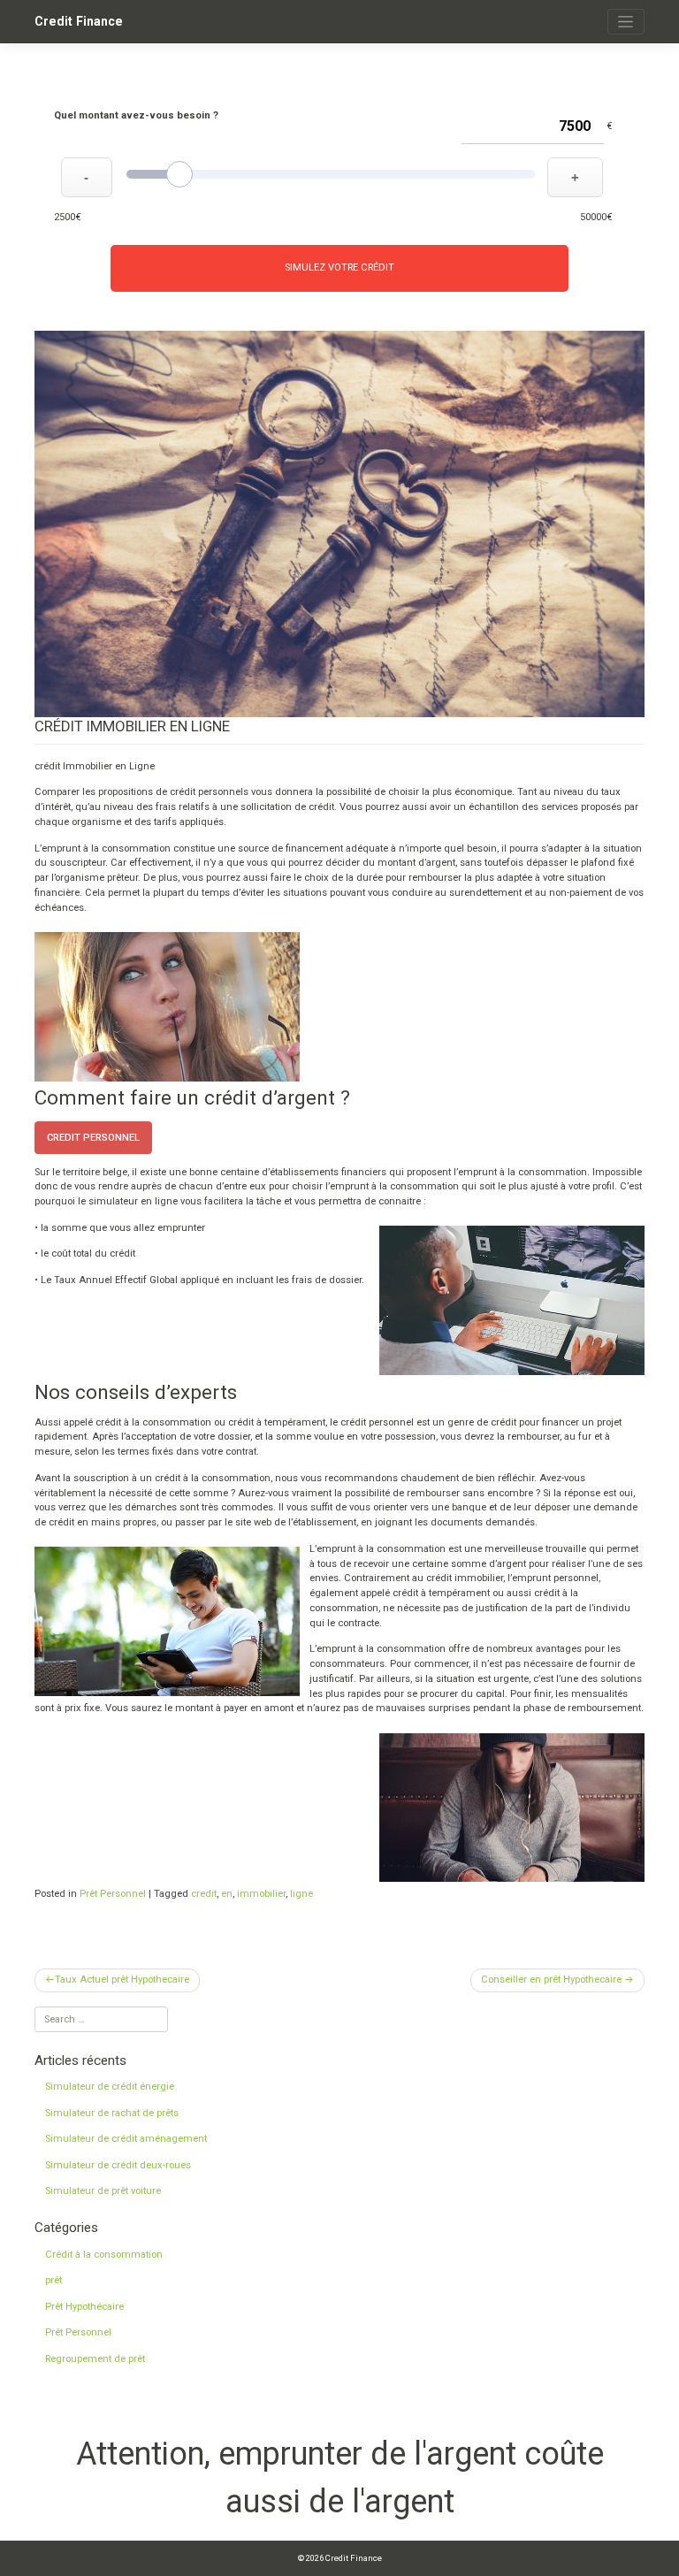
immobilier (261, 1894)
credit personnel (93, 1138)
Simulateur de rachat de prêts (112, 2113)
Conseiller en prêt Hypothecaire (551, 1980)
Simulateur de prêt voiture (103, 2191)
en (227, 1894)
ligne (301, 1894)
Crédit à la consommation (104, 2255)
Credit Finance (79, 21)
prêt (53, 2280)
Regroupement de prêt (95, 2359)
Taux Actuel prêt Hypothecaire (122, 1980)
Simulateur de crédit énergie (110, 2087)
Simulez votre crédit (339, 268)
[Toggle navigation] (626, 22)
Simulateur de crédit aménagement (126, 2139)
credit (204, 1894)
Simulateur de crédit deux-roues (118, 2165)
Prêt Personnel (113, 1894)
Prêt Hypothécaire (84, 2307)
